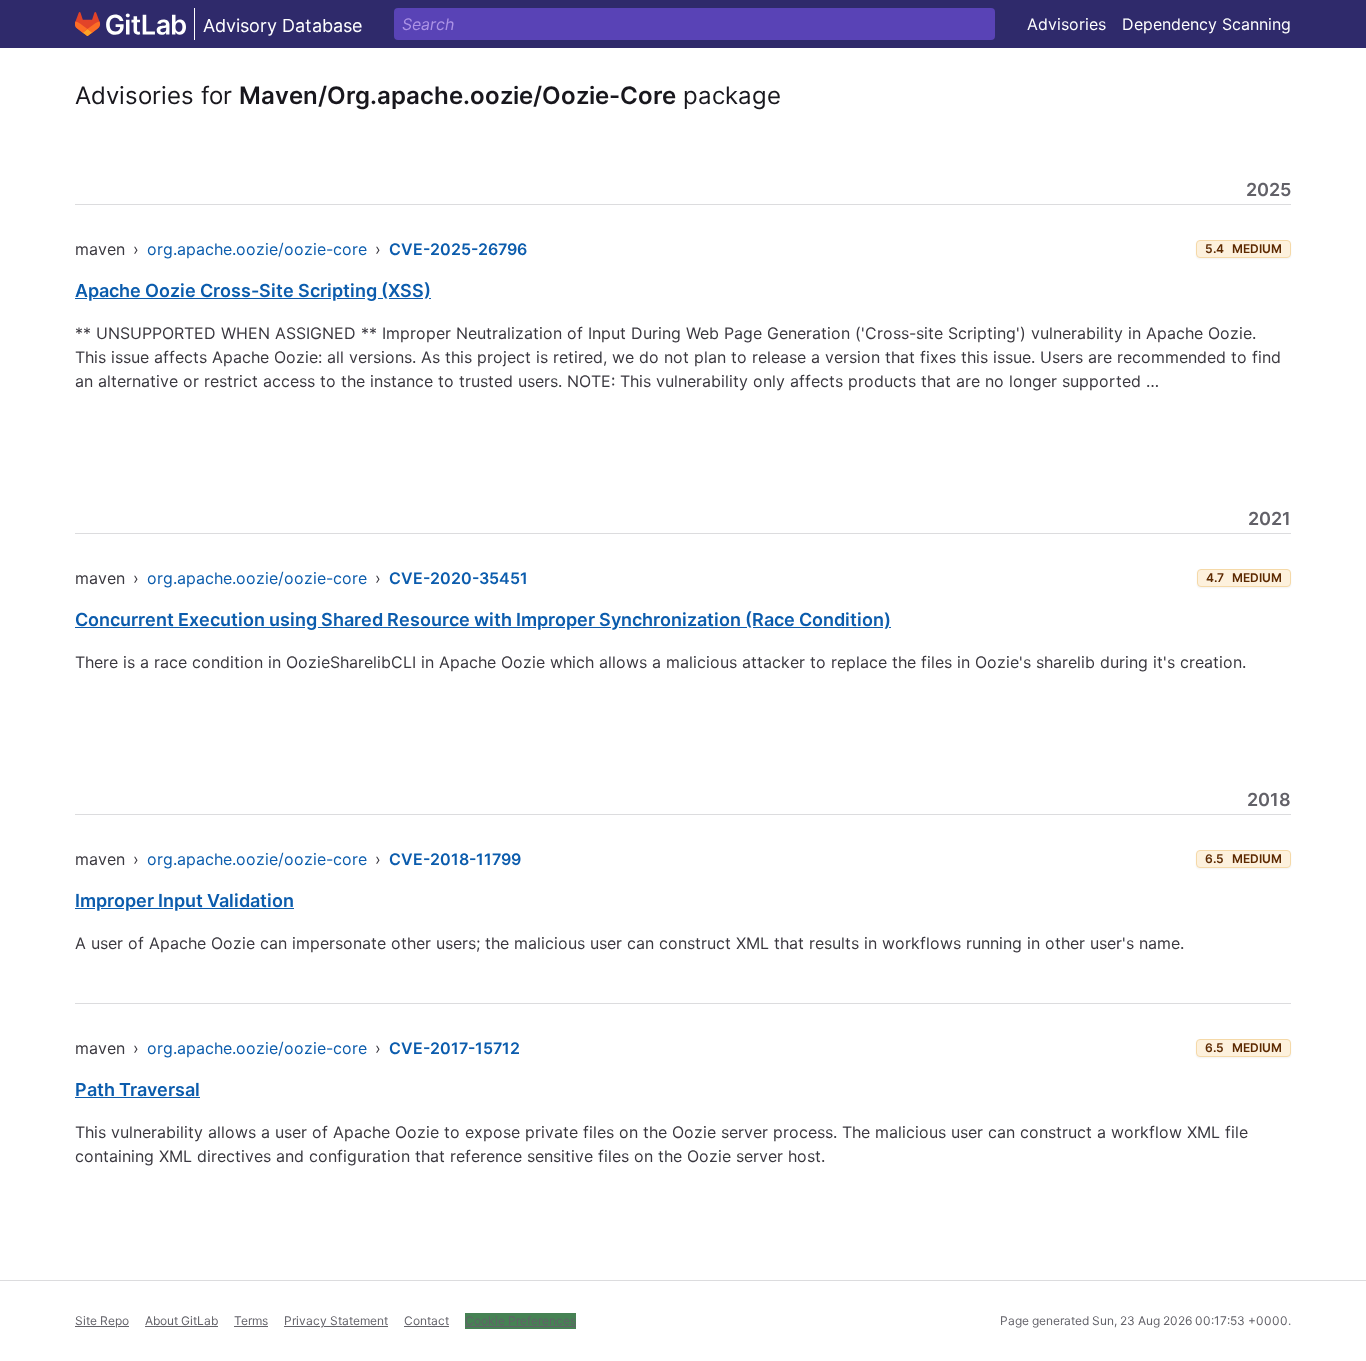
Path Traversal (137, 1089)
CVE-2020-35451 (458, 578)
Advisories (1066, 24)
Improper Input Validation (184, 900)
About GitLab (181, 1320)
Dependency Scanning (1206, 24)
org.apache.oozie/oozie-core (257, 249)
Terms (251, 1320)
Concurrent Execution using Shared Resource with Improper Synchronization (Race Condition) (483, 619)
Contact (426, 1320)
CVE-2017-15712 (454, 1048)
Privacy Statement (336, 1320)
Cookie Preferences (520, 1320)
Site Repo (102, 1320)
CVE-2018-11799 (455, 859)
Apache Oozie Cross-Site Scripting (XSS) (253, 290)
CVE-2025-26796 (458, 249)
